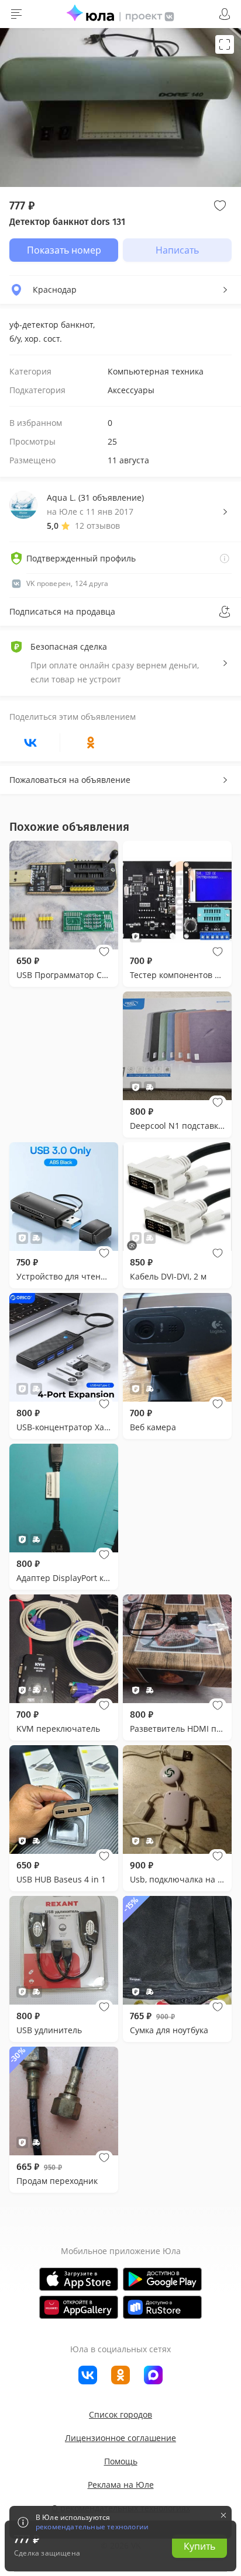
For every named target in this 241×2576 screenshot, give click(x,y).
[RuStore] (162, 2307)
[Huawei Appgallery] (79, 2307)
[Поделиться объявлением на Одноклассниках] (90, 743)
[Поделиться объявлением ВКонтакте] (30, 743)
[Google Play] (162, 2279)
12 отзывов (97, 526)
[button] (104, 952)
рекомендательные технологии (92, 2527)
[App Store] (79, 2279)
